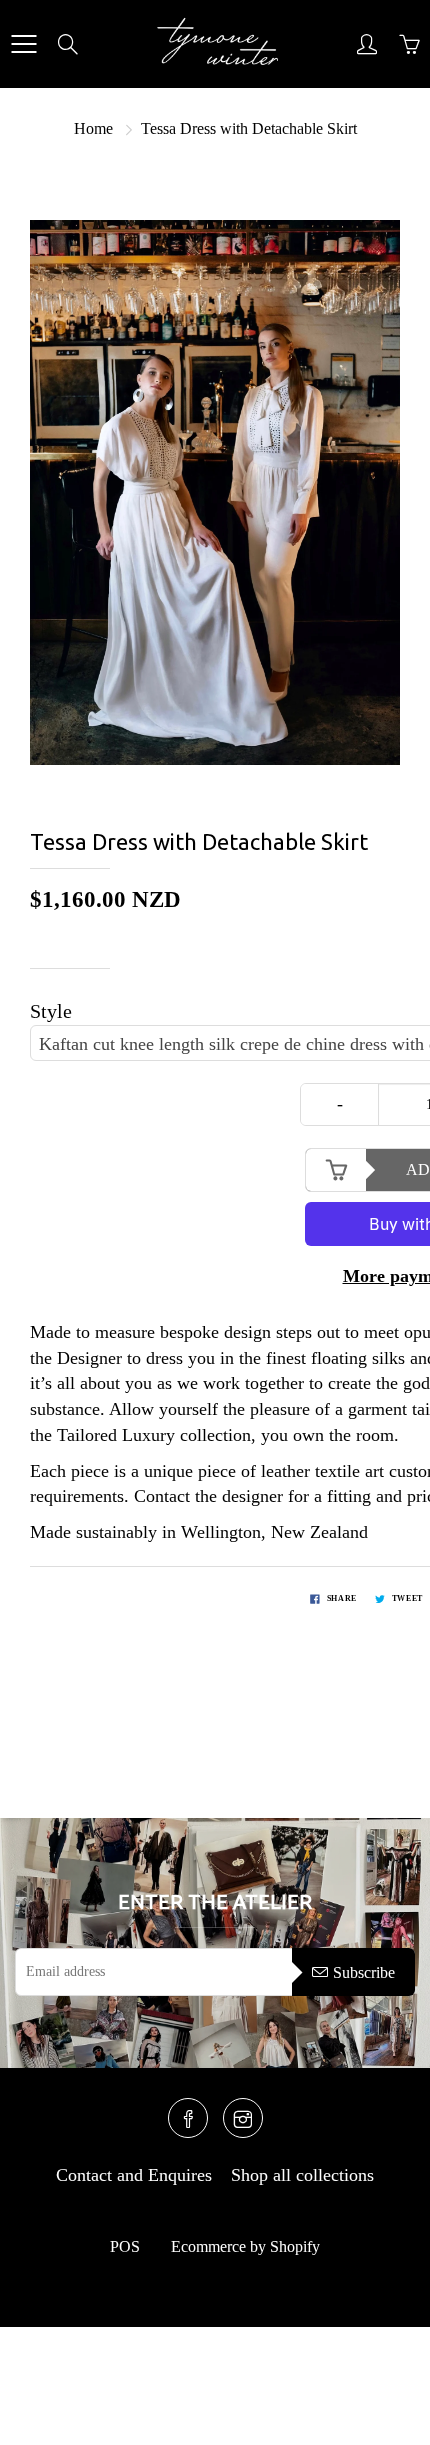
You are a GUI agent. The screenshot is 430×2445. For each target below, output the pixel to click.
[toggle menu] (23, 44)
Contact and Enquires (134, 2175)
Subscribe (364, 1972)
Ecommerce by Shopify (245, 2246)
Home (93, 128)
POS (125, 2246)
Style (51, 1011)
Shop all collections (302, 2175)
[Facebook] (188, 2118)
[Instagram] (243, 2118)
